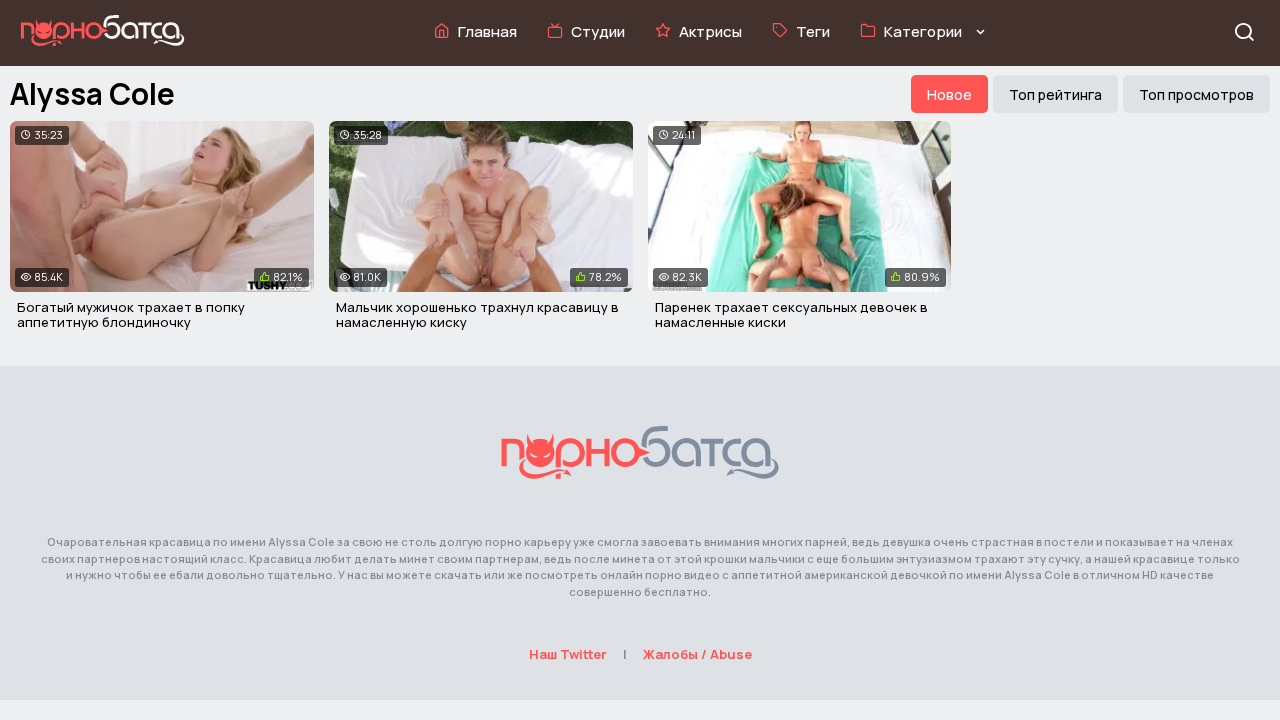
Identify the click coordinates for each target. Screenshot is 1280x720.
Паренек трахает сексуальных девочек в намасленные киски (791, 315)
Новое (949, 94)
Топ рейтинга (1055, 94)
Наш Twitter (568, 654)
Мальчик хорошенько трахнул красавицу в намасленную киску (477, 315)
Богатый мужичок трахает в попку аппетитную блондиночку (131, 315)
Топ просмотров (1196, 94)
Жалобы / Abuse (697, 654)
